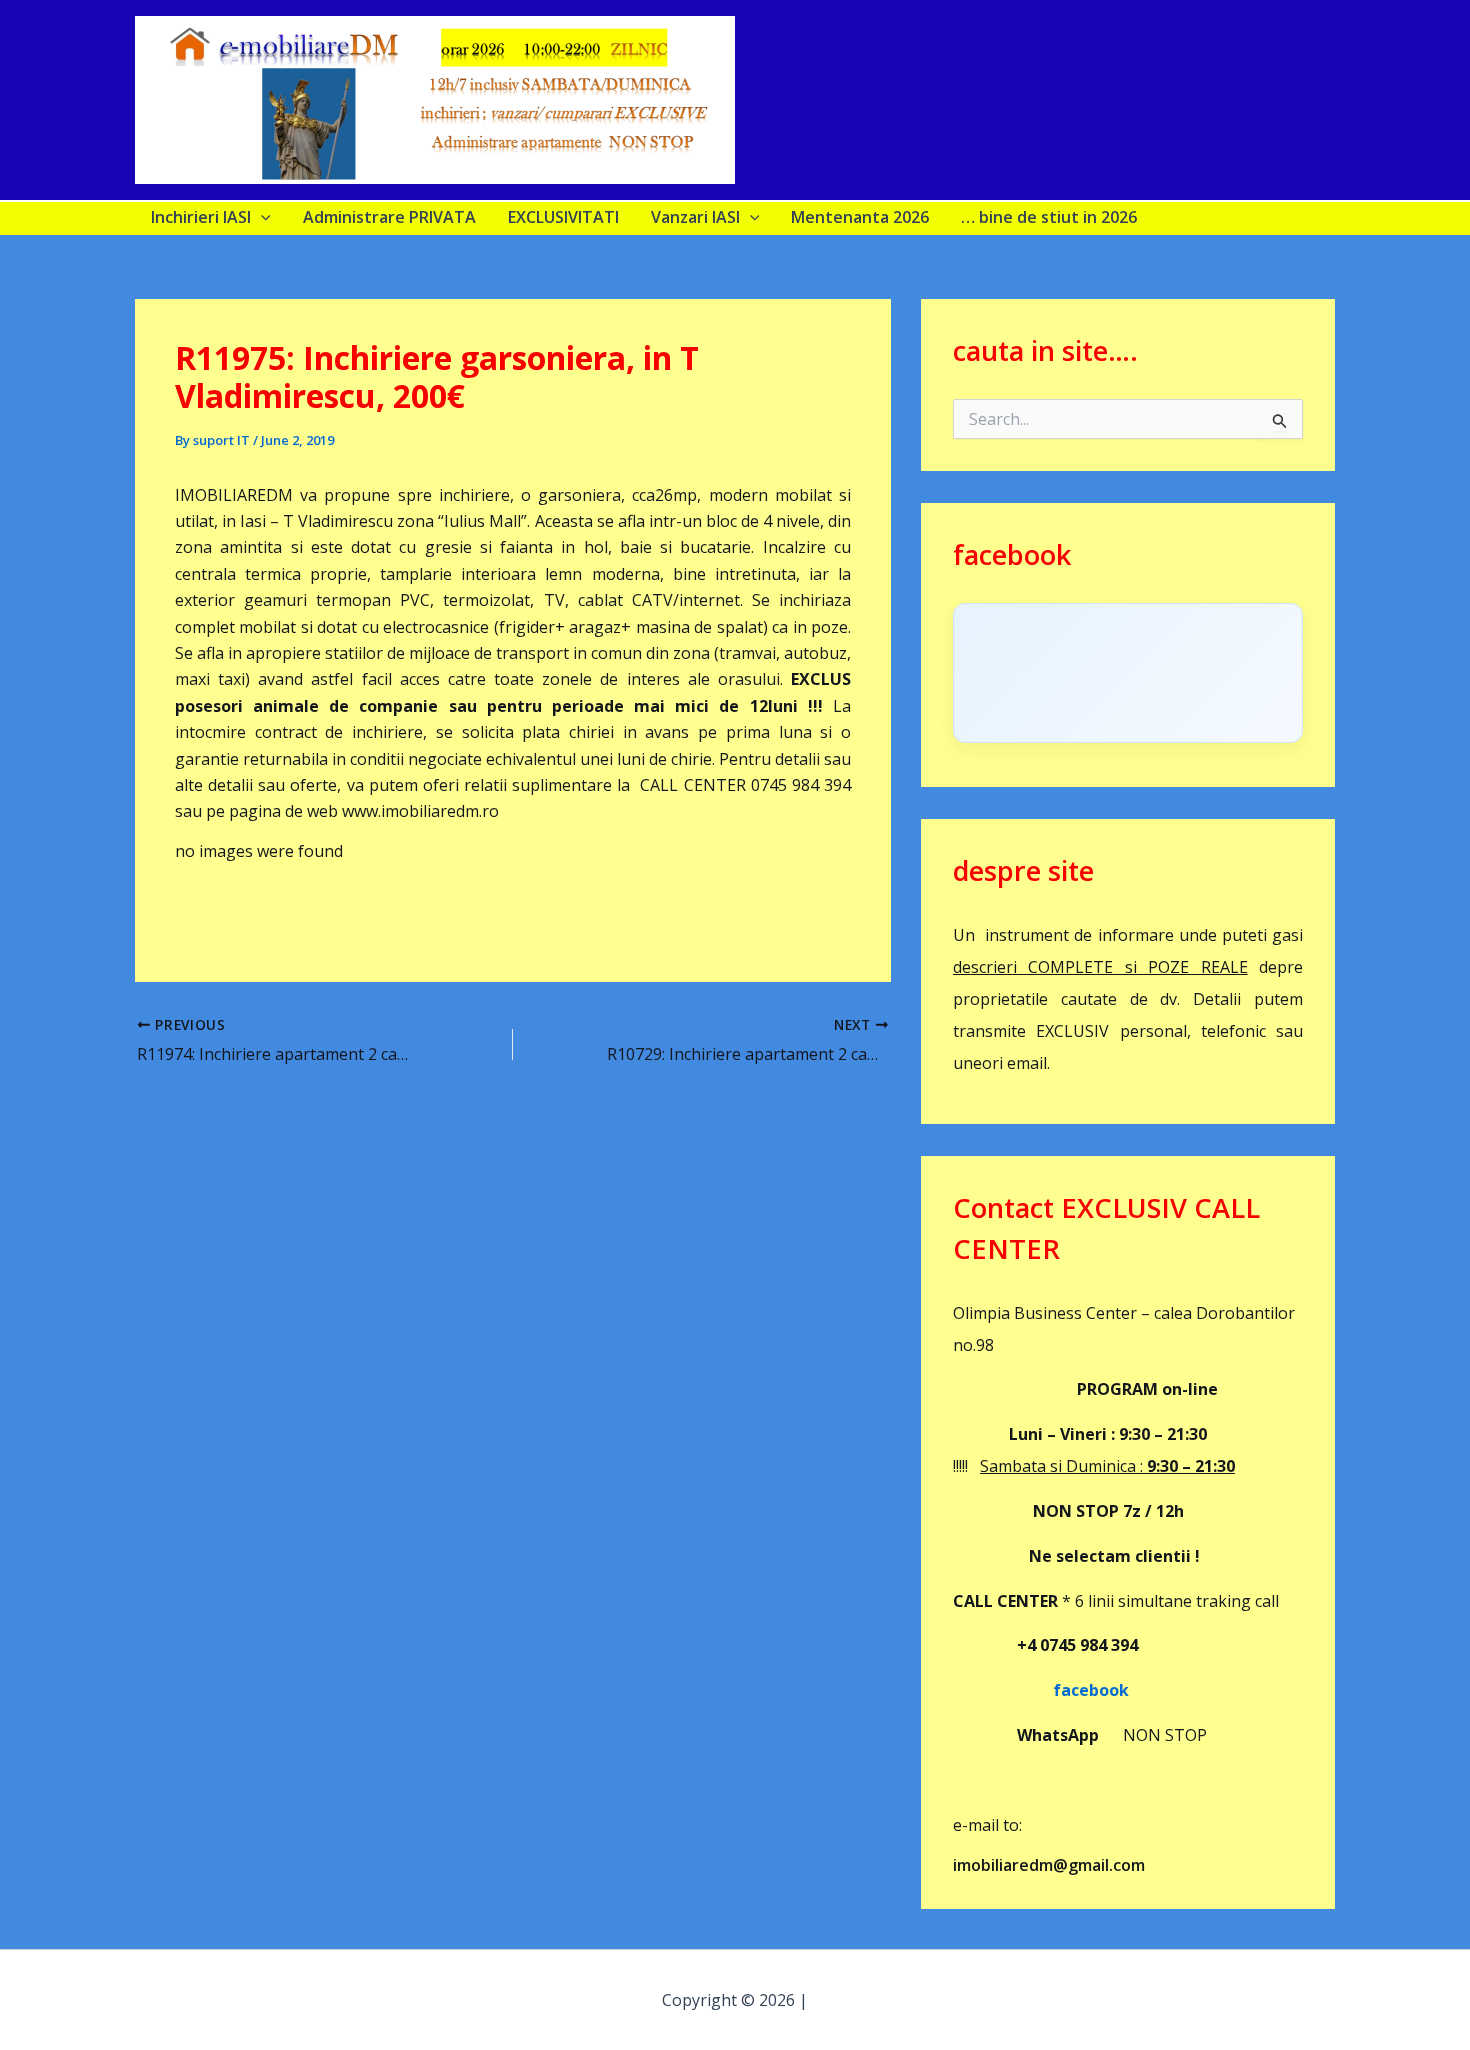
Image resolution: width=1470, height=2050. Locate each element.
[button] (261, 217)
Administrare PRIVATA (389, 217)
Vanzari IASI (695, 217)
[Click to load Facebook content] (1128, 673)
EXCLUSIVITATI (563, 217)
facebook (1041, 1690)
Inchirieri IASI (201, 217)
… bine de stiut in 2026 (1049, 217)
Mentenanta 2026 (860, 217)
